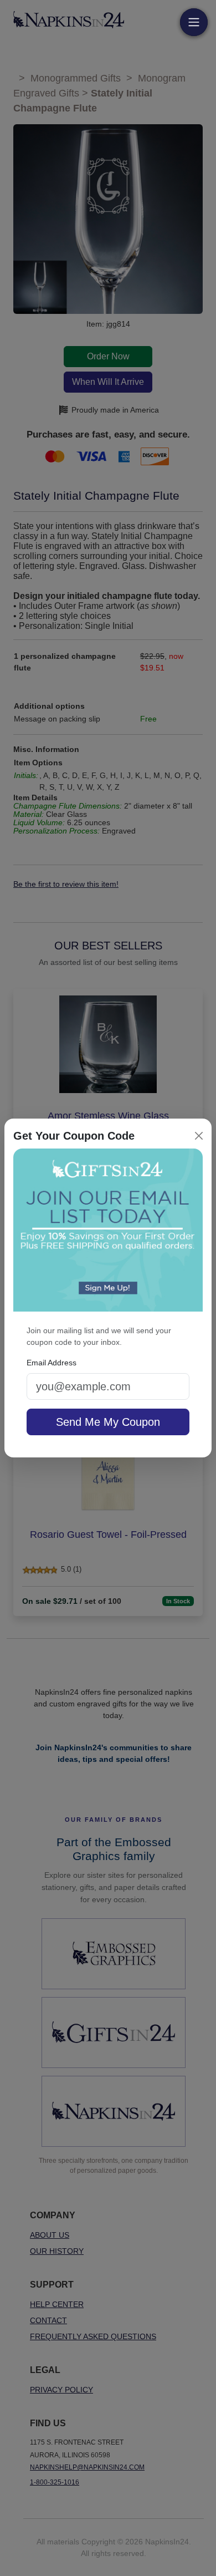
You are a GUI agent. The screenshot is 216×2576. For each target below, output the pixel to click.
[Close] (199, 1136)
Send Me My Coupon (108, 1422)
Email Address (52, 1363)
